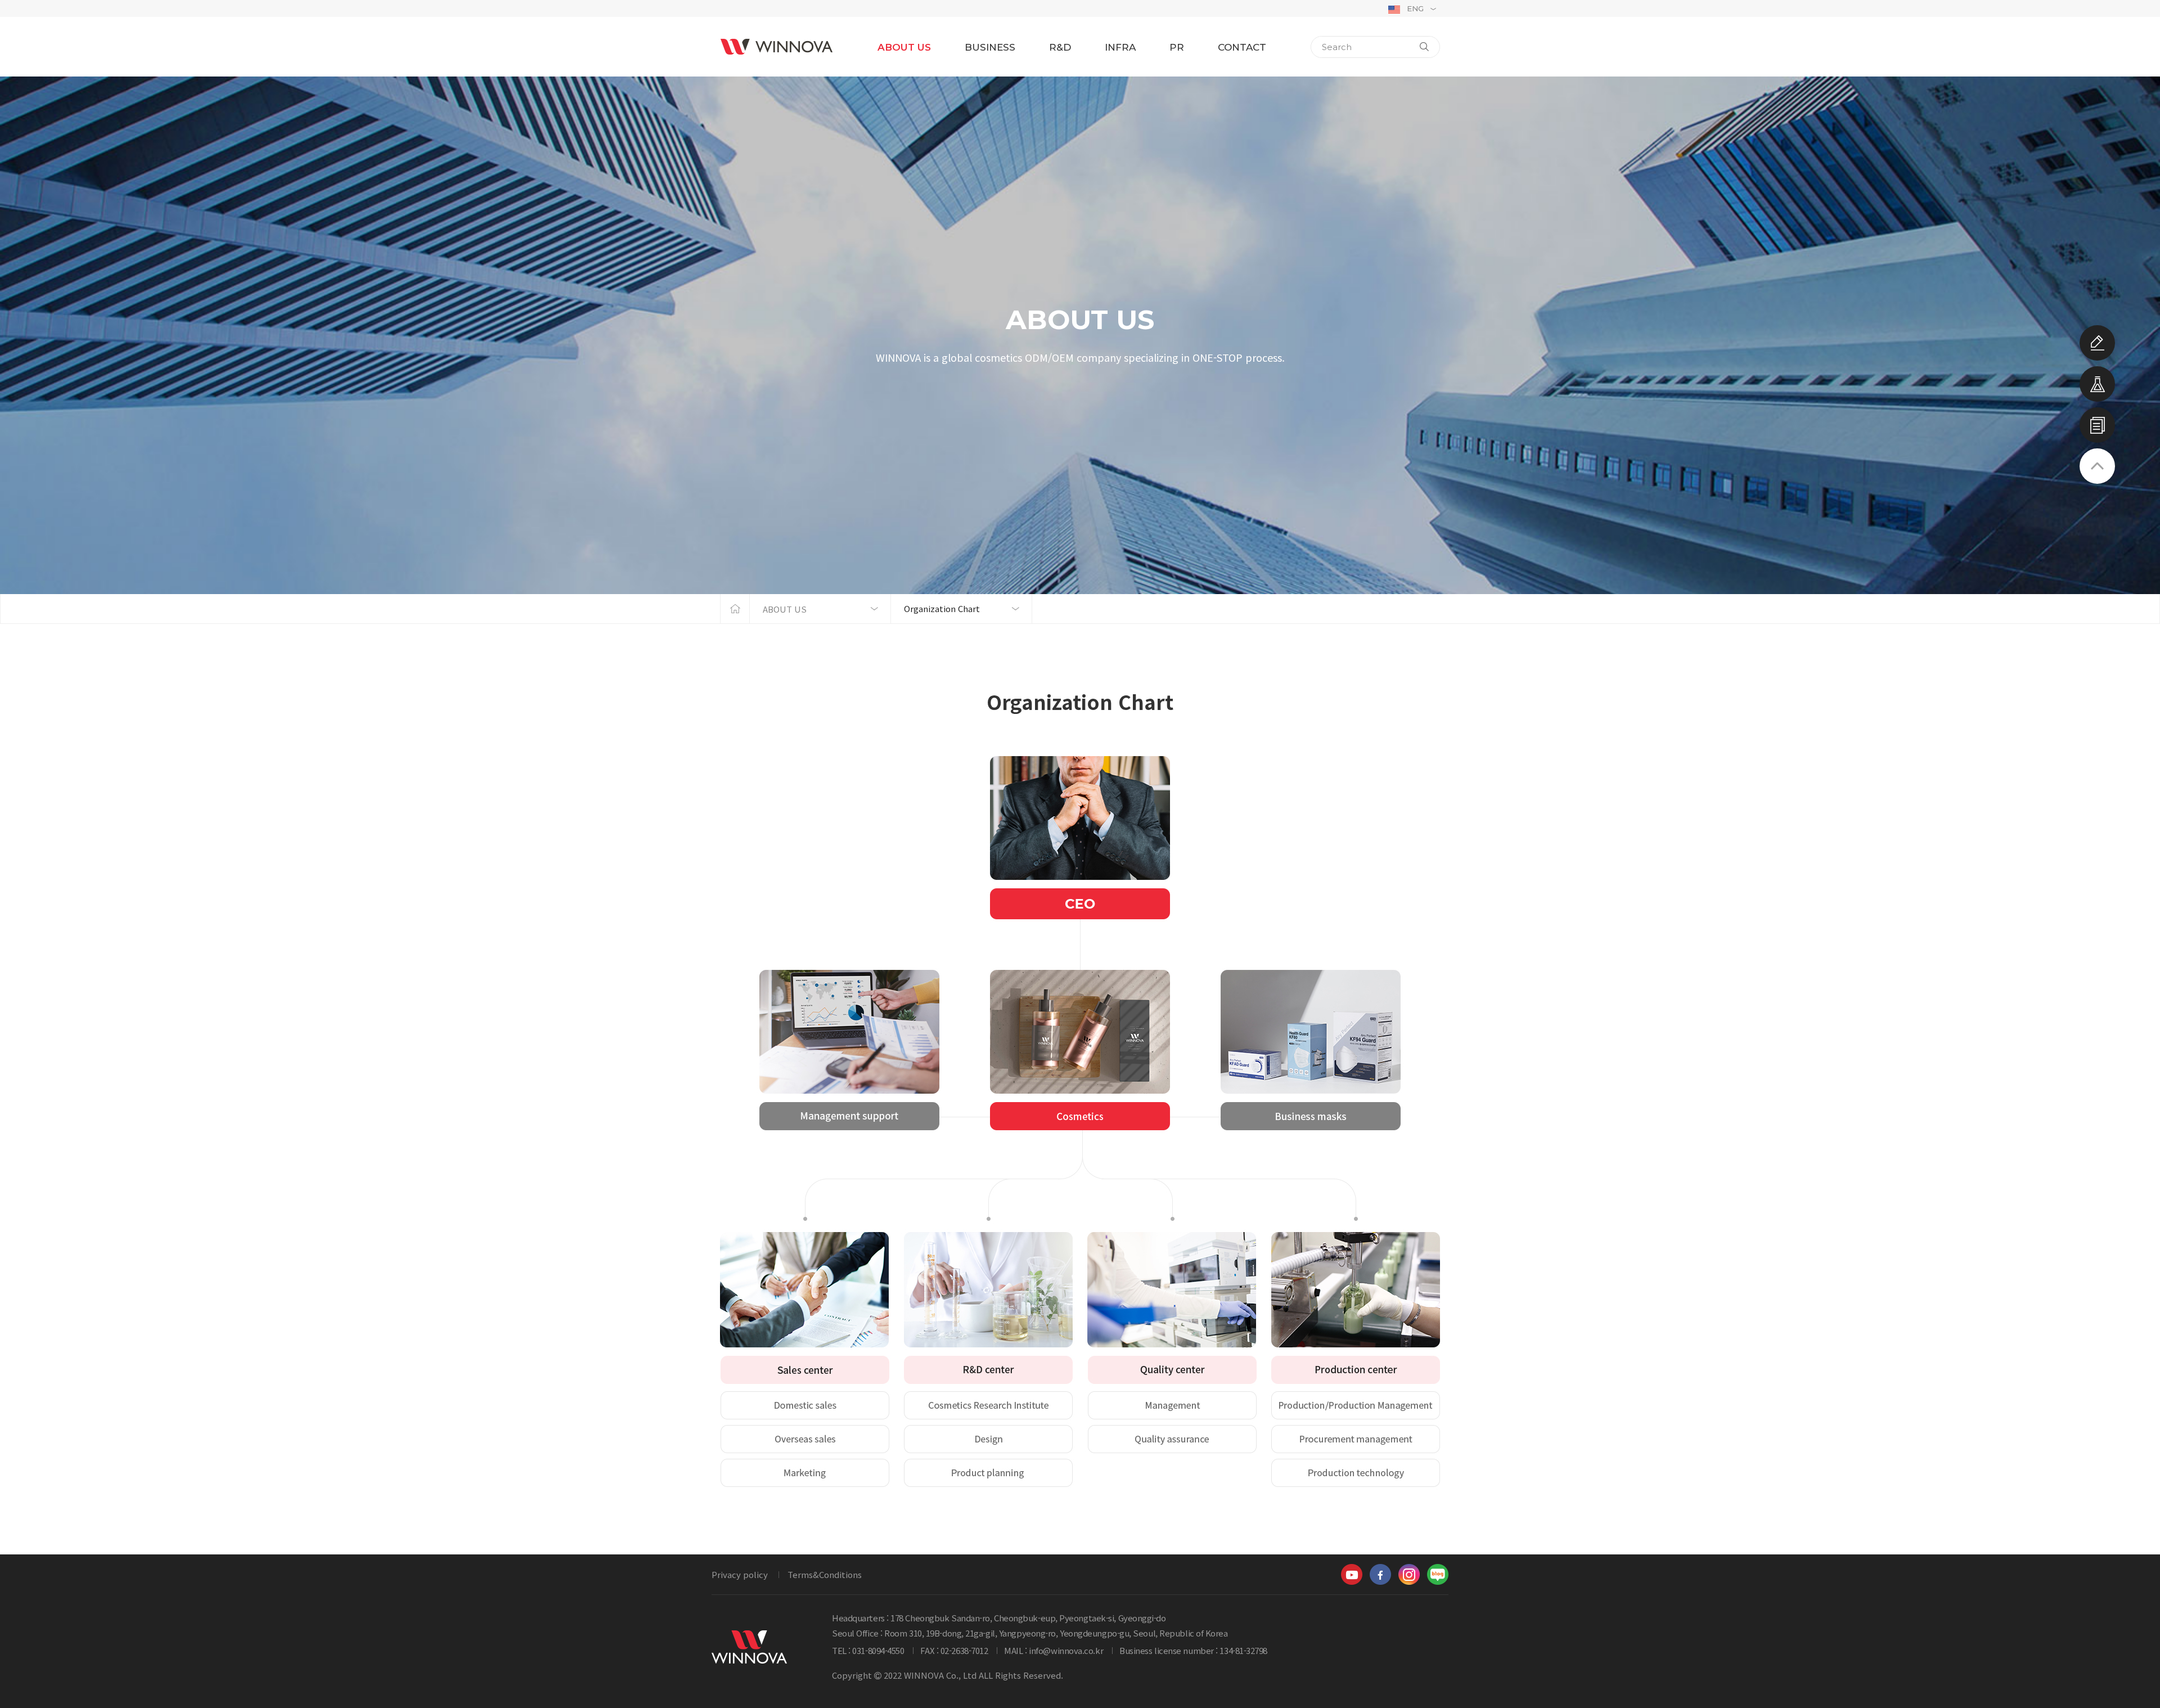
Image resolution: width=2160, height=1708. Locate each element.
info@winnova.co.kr (1066, 1650)
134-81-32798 (1243, 1650)
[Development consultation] (2097, 343)
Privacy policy (740, 1574)
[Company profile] (2097, 425)
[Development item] (2097, 384)
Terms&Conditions (825, 1574)
